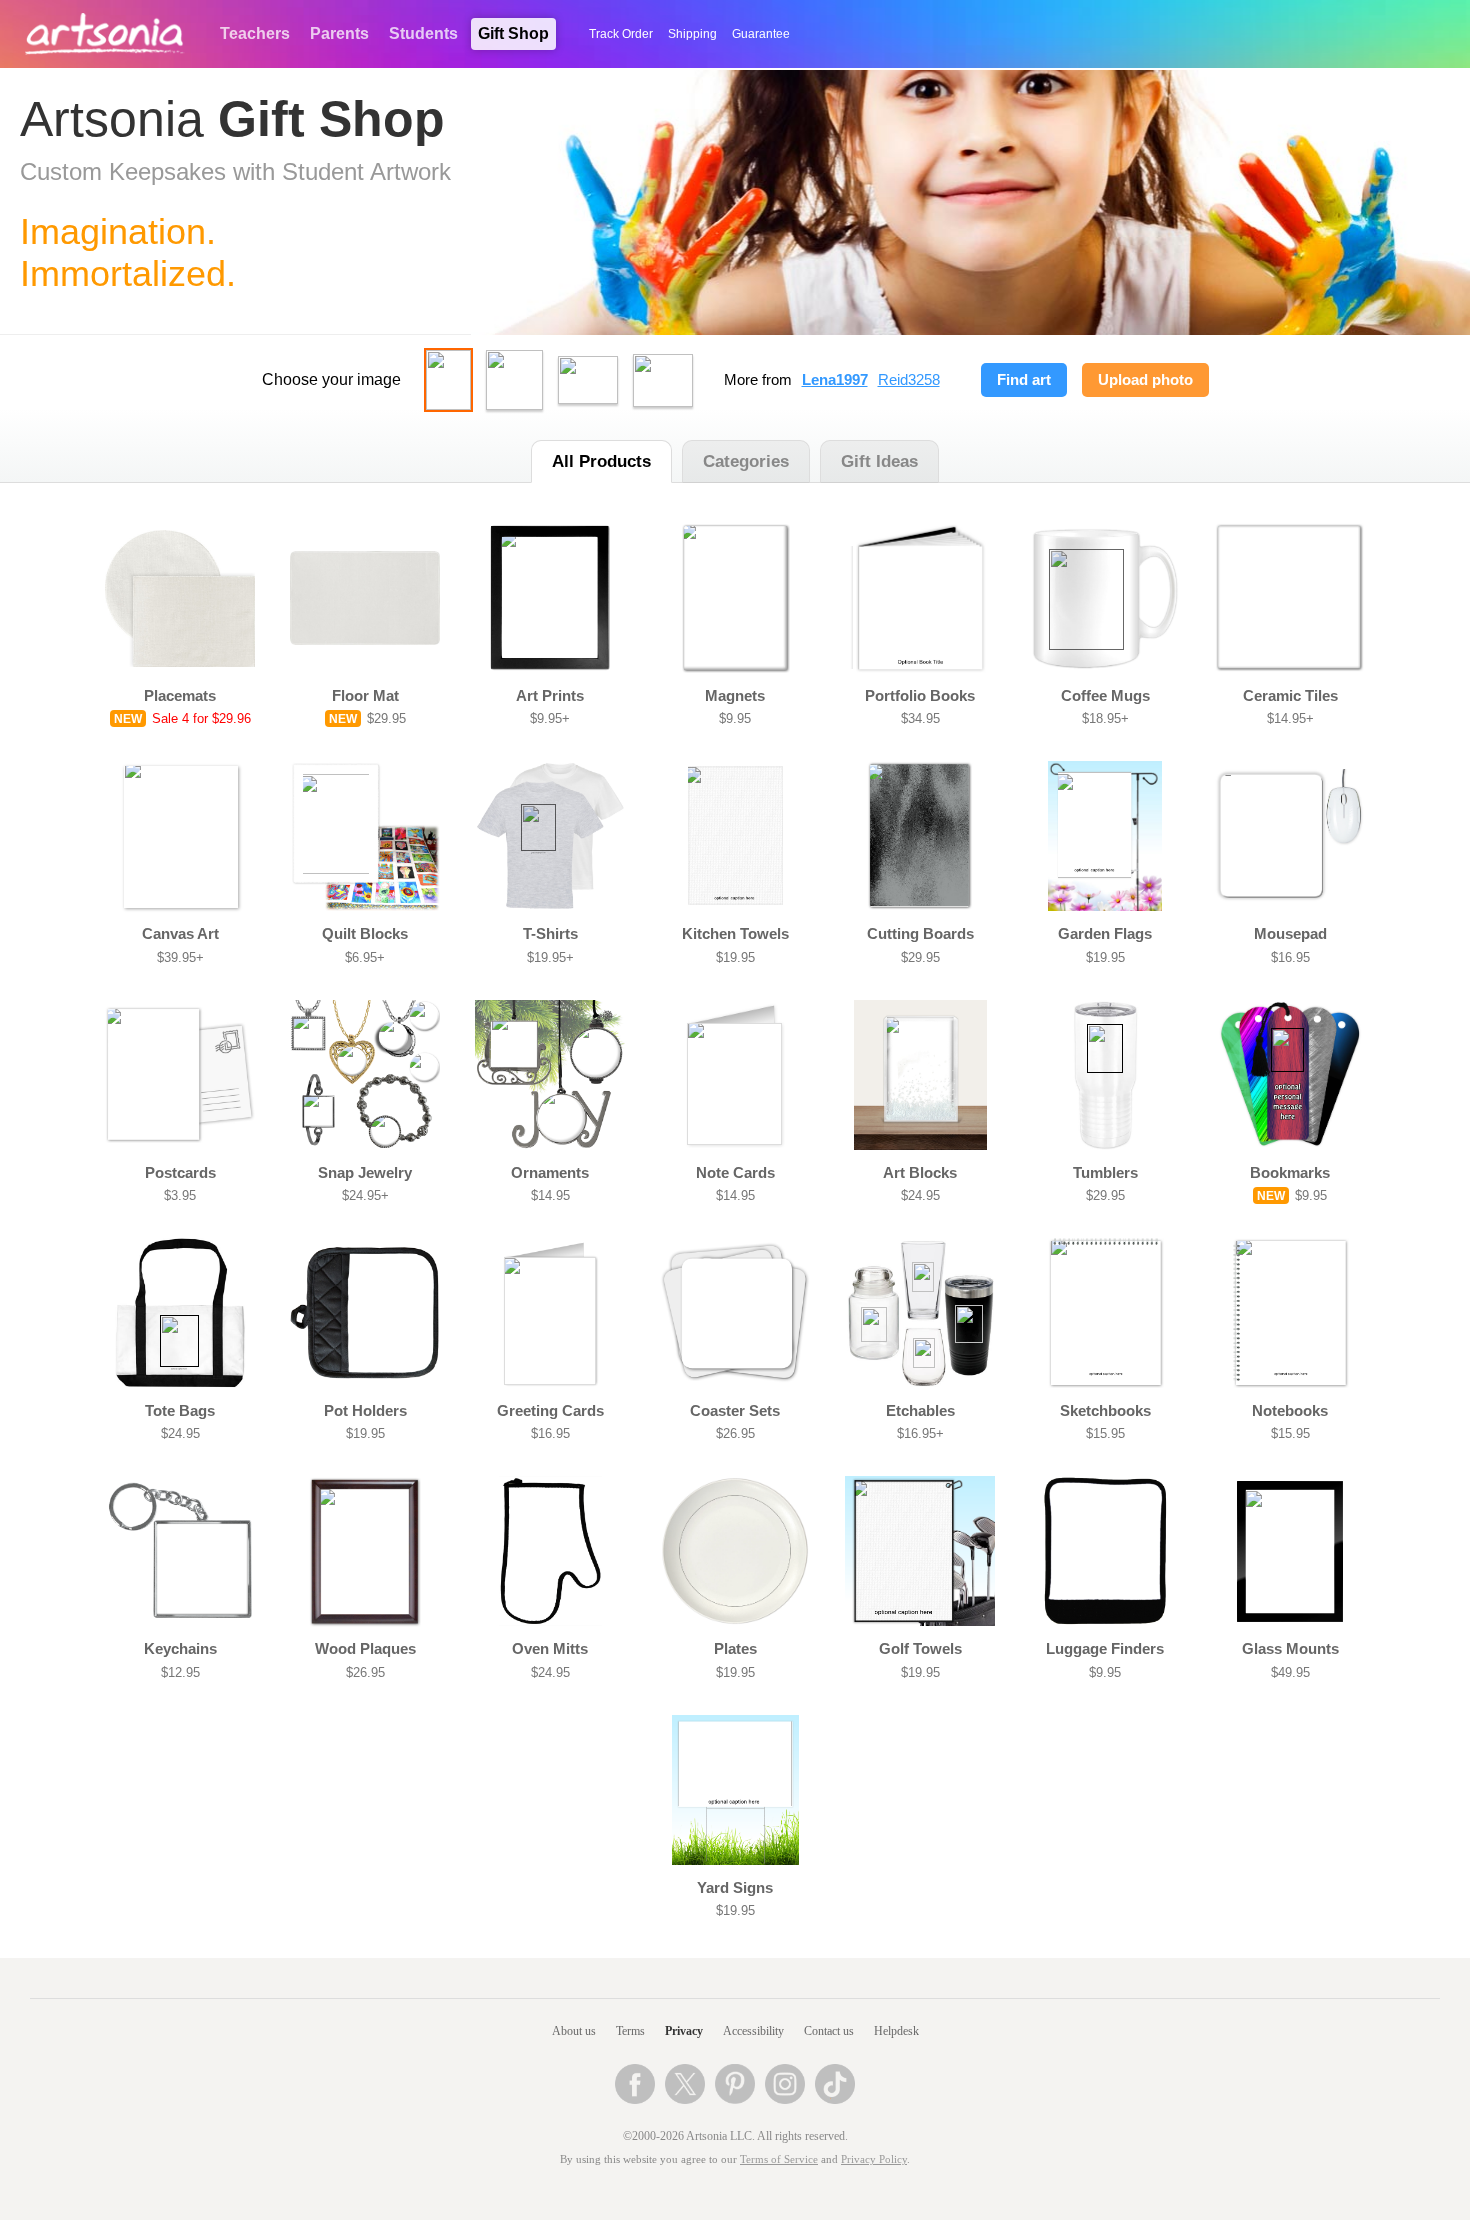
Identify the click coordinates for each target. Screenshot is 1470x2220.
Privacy (684, 2031)
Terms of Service (779, 2159)
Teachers (255, 33)
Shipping (692, 34)
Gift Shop (513, 33)
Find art (1024, 380)
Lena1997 (835, 380)
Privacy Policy (874, 2159)
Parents (339, 33)
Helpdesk (896, 2031)
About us (574, 2031)
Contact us (829, 2031)
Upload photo (1145, 380)
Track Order (621, 34)
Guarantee (761, 34)
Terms (630, 2031)
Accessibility (753, 2031)
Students (423, 33)
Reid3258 (909, 380)
